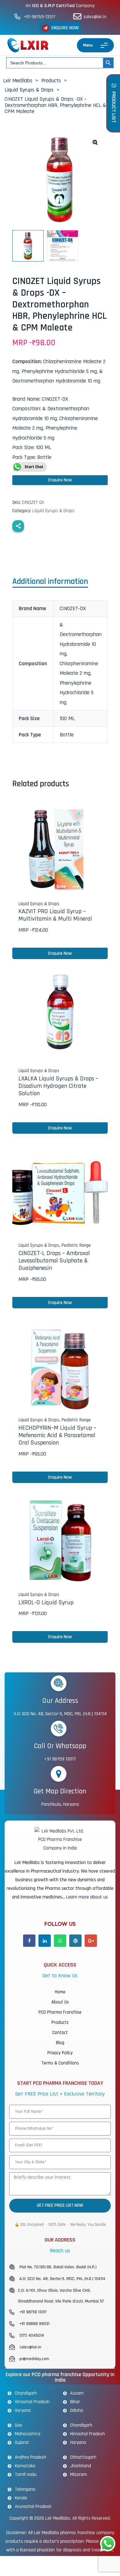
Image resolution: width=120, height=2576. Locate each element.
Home (60, 1992)
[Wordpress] (75, 1941)
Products (60, 2022)
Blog (60, 2043)
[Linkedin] (45, 1941)
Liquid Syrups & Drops (53, 511)
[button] (60, 28)
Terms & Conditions (60, 2063)
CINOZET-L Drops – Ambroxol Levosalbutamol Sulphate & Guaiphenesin (54, 1261)
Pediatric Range (76, 1245)
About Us (60, 2002)
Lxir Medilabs (58, 2518)
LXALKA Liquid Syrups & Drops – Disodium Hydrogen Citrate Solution (58, 1086)
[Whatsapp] (60, 1941)
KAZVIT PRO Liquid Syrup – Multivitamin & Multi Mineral (55, 915)
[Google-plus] (91, 1941)
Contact (60, 2033)
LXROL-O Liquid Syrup (46, 1602)
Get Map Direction (60, 1791)
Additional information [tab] (50, 582)
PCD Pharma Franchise (60, 2012)
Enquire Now (60, 480)
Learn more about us (87, 1897)
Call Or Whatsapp (60, 1746)
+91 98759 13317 (60, 1759)
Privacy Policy (60, 2053)
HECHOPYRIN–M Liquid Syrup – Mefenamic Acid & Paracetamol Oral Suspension (57, 1435)
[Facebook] (29, 1941)
